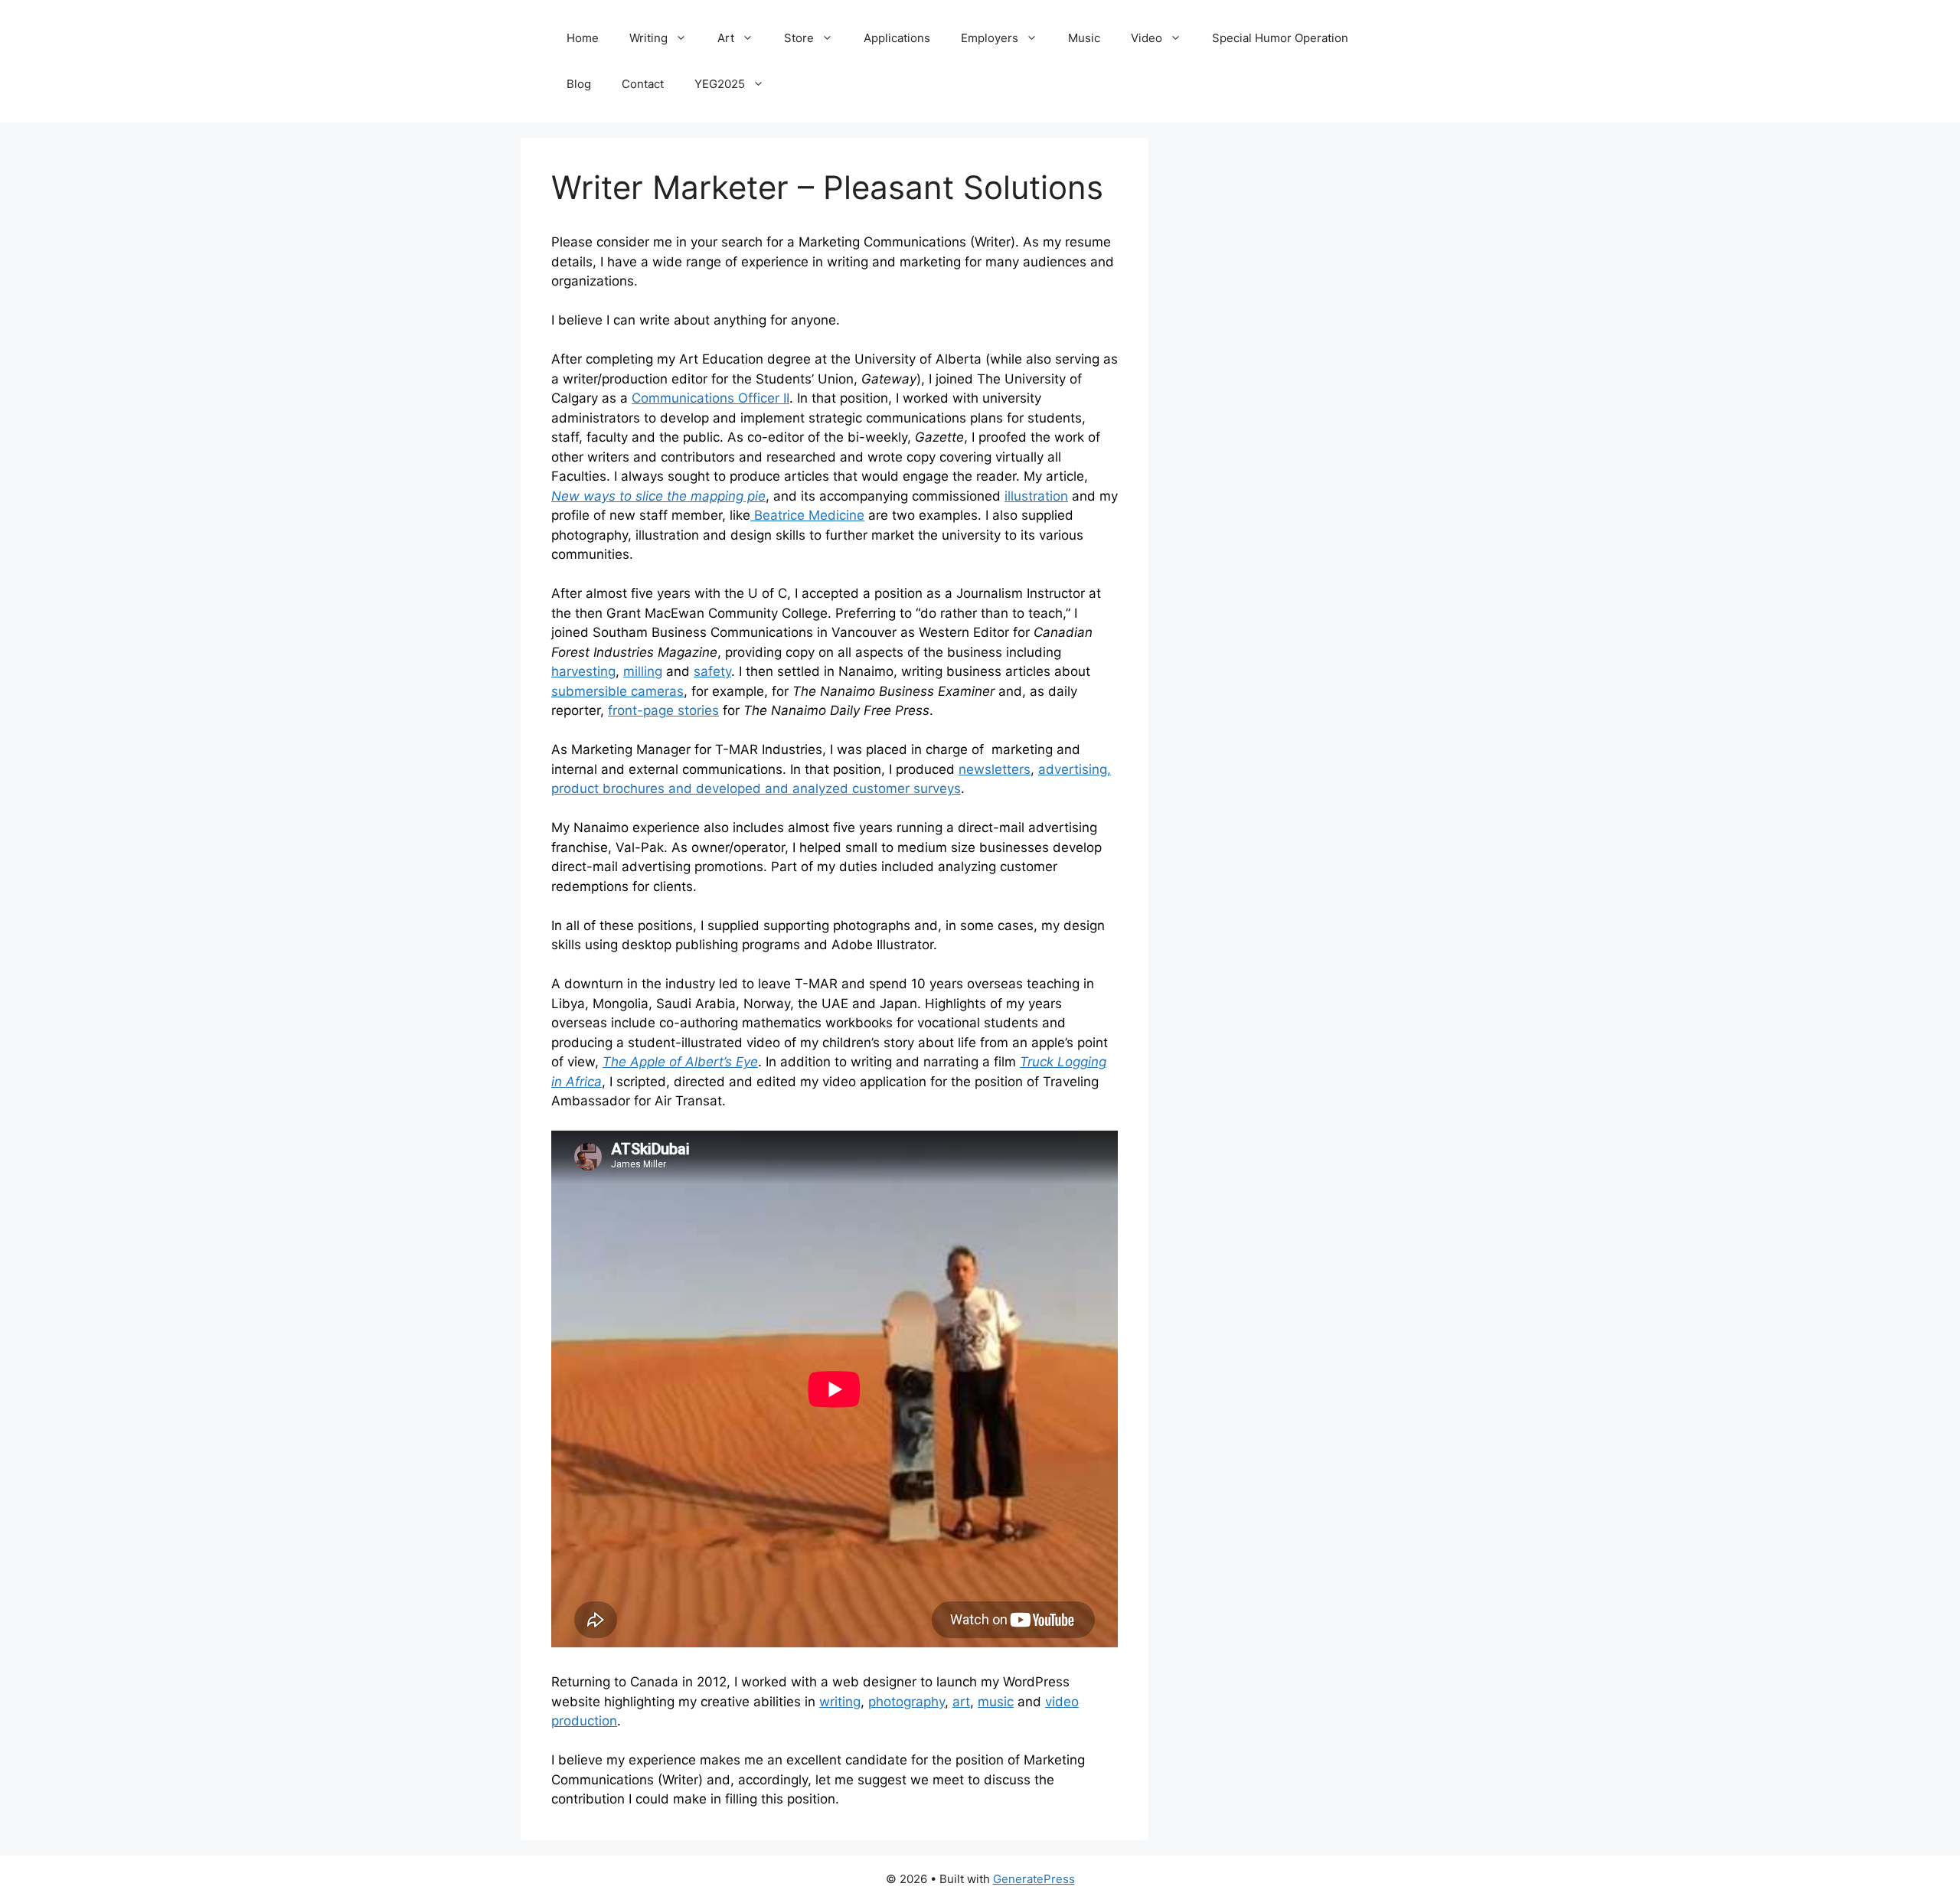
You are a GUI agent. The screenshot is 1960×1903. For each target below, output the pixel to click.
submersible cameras (617, 691)
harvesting (583, 671)
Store (799, 38)
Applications (897, 38)
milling (643, 671)
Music (1084, 38)
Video (1147, 38)
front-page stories (663, 710)
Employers (990, 38)
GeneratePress (1034, 1879)
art (961, 1702)
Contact (643, 84)
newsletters (995, 769)
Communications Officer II (710, 398)
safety (712, 671)
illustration (1036, 496)
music (996, 1702)
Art (726, 38)
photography (906, 1702)
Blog (579, 84)
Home (583, 38)
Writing (648, 38)
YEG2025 (720, 84)
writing (840, 1702)
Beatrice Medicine (807, 515)
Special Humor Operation (1280, 38)
